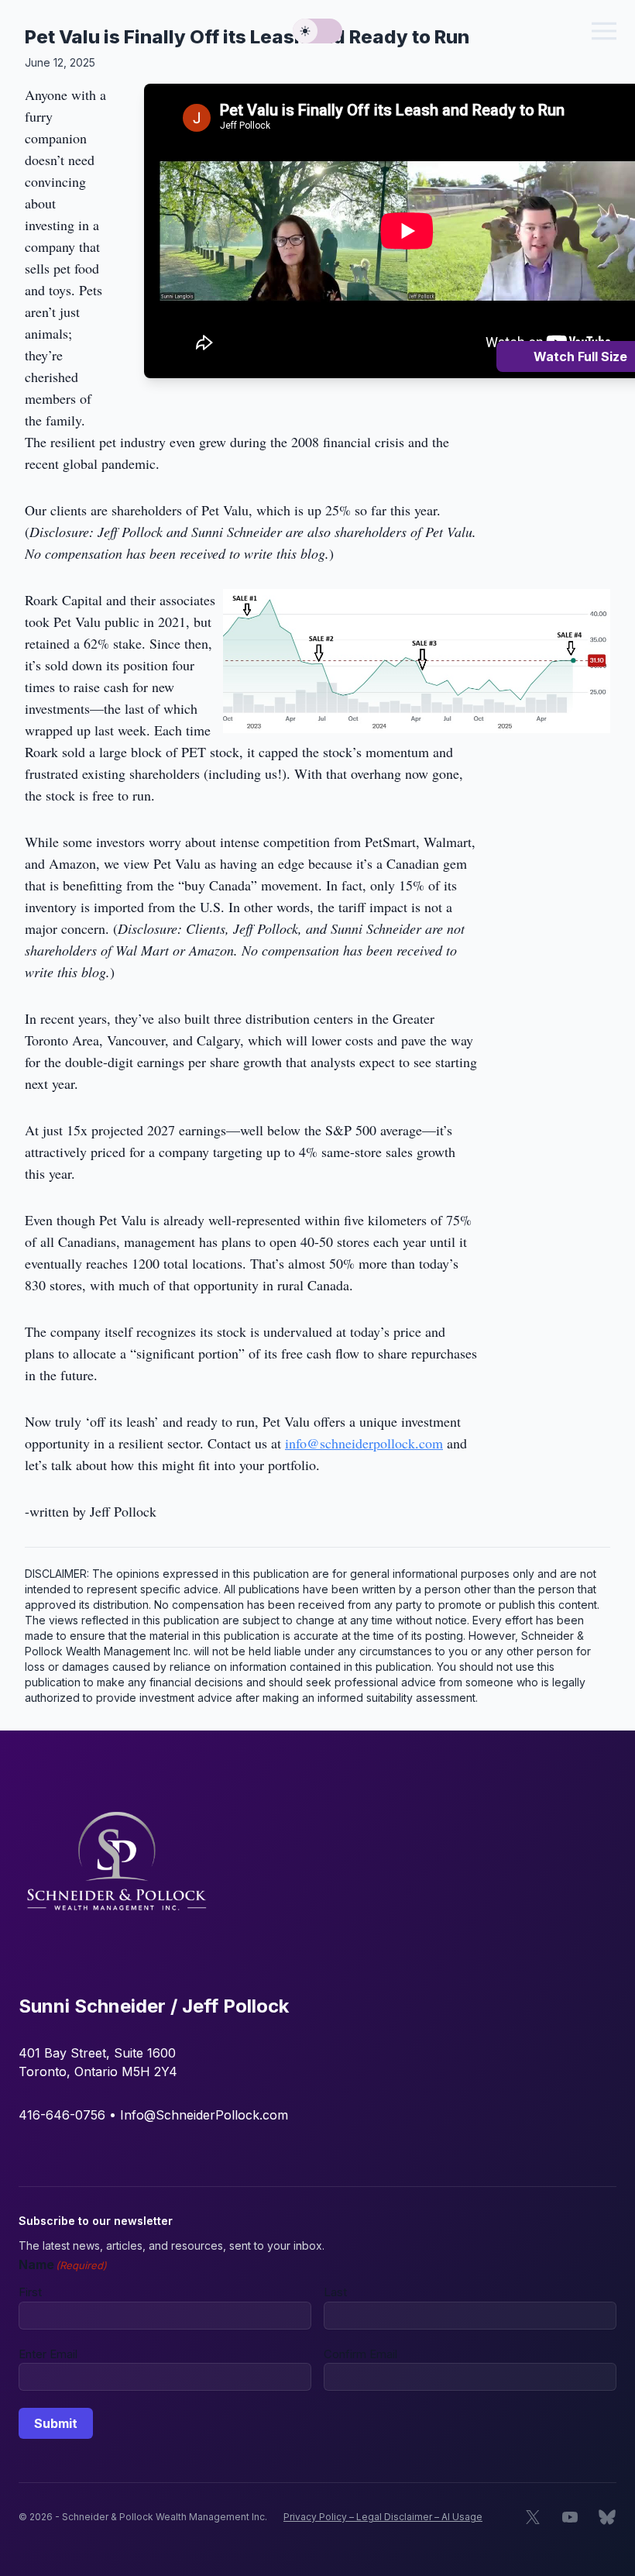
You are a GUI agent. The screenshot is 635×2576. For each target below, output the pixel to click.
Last (335, 2292)
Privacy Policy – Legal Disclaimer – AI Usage (383, 2517)
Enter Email (48, 2354)
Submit (56, 2423)
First (30, 2292)
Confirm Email (360, 2354)
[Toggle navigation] (604, 31)
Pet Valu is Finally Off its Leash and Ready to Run (247, 37)
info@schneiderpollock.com (364, 1443)
